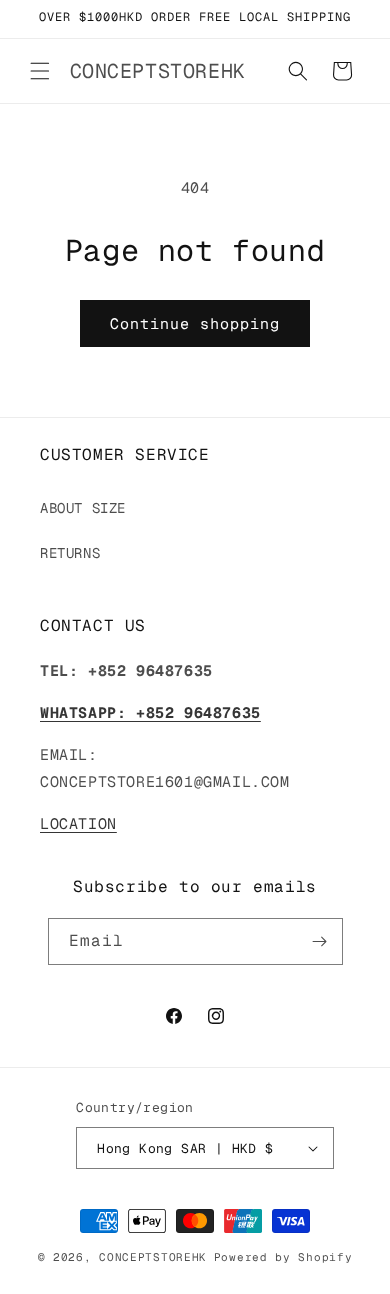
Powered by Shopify (283, 1257)
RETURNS (70, 553)
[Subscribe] (320, 941)
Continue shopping (195, 323)
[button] (40, 71)
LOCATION (78, 823)
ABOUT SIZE (83, 508)
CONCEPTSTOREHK (153, 1257)
